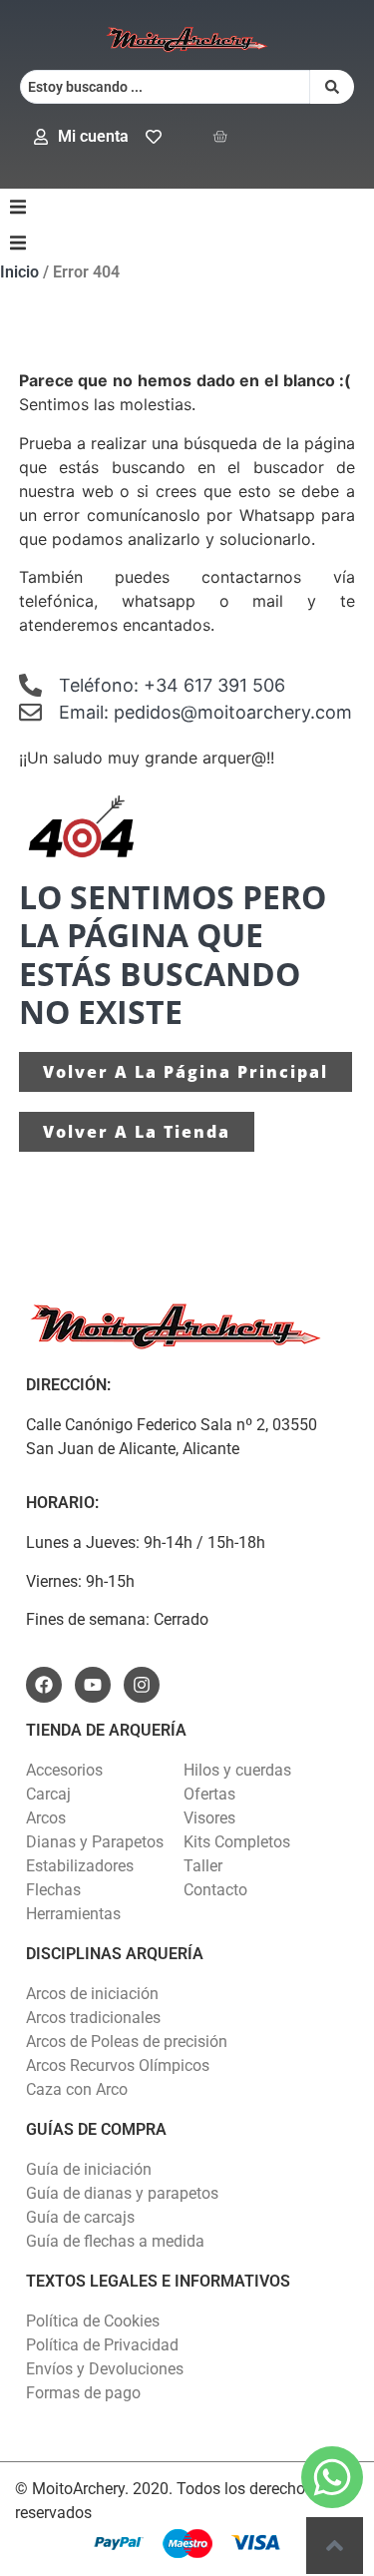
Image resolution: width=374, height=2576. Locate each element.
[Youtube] (93, 1685)
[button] (18, 207)
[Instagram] (142, 1685)
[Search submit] (332, 87)
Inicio (19, 272)
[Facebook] (44, 1685)
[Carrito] (220, 136)
